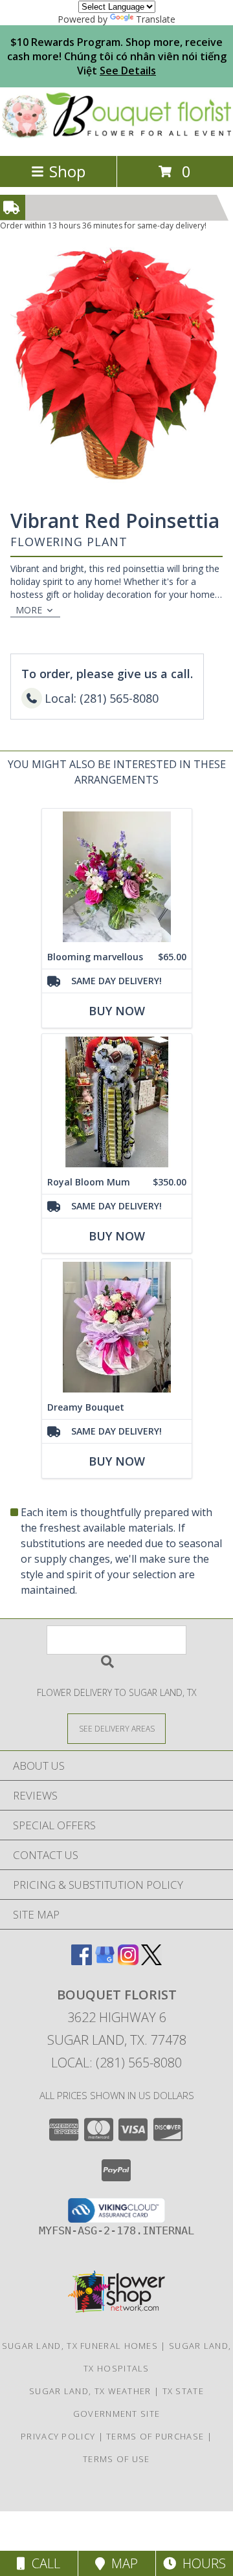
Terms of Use (116, 2459)
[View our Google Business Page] (105, 1961)
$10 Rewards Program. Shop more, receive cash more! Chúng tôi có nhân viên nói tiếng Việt (117, 56)
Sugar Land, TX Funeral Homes (80, 2346)
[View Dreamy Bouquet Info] (117, 1327)
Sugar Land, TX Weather (90, 2391)
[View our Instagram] (128, 1961)
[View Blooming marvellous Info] (117, 877)
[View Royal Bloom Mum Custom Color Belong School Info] (117, 1102)
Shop (67, 171)
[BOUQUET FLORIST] (117, 137)
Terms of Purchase (155, 2436)
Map (121, 2563)
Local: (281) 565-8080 (116, 2063)
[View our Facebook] (82, 1961)
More (29, 610)
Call (43, 2563)
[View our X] (151, 1961)
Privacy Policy (58, 2436)
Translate (156, 19)
